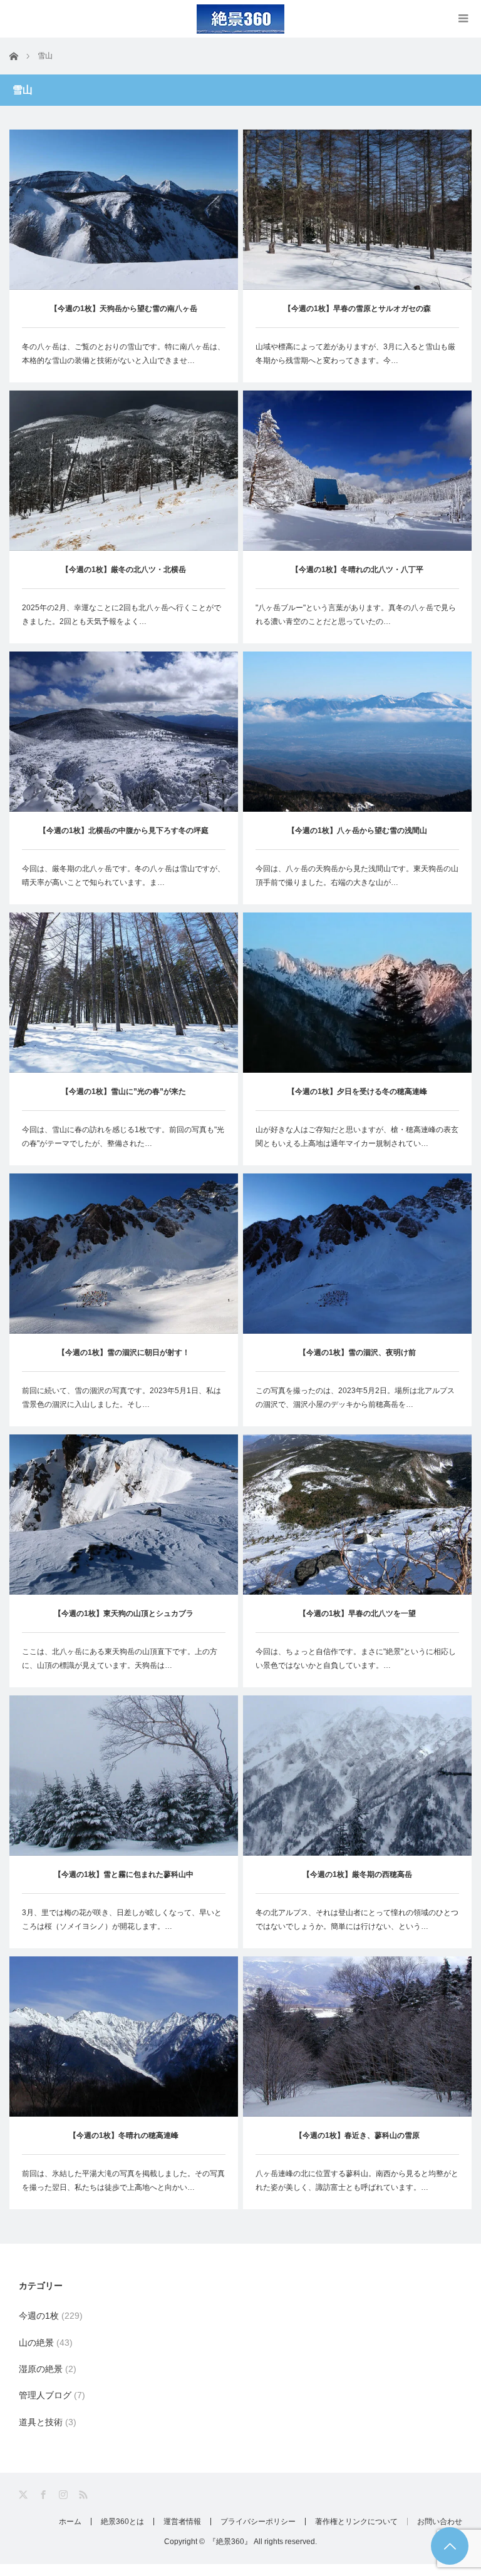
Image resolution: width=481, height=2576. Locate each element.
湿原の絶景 (41, 2369)
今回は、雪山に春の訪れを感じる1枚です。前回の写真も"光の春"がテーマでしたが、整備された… (123, 1137)
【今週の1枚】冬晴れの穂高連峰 (124, 2135)
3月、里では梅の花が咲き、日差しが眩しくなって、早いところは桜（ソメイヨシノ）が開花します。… (122, 1919)
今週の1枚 (39, 2316)
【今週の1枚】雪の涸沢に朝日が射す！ (124, 1352)
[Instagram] (64, 2495)
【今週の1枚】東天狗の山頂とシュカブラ (124, 1613)
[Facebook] (44, 2495)
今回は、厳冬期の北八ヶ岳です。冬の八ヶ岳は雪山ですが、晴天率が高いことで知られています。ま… (123, 876)
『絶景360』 (230, 2542)
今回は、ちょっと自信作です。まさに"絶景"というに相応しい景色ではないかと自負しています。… (356, 1659)
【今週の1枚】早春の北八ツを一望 (357, 1613)
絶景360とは (122, 2522)
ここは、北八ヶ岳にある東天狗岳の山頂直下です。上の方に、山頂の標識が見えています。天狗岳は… (120, 1659)
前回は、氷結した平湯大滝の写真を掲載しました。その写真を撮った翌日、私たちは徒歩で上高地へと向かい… (123, 2180)
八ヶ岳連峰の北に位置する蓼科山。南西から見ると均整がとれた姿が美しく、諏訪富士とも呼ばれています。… (357, 2180)
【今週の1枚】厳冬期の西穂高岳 (357, 1874)
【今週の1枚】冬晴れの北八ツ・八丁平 (357, 570)
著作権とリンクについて (356, 2522)
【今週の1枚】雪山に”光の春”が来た (124, 1091)
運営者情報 (182, 2522)
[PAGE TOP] (450, 2546)
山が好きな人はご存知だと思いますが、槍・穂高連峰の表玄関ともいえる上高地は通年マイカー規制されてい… (357, 1137)
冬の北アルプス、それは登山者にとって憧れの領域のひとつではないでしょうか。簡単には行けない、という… (357, 1919)
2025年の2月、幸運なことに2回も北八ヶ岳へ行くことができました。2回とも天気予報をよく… (122, 615)
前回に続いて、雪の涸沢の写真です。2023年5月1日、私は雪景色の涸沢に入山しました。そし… (122, 1398)
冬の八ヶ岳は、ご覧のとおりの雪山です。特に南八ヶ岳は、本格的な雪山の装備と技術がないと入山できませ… (123, 354)
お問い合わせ (440, 2522)
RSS (84, 2495)
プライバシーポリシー (258, 2522)
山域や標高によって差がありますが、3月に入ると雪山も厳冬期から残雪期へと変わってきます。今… (355, 354)
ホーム (70, 2522)
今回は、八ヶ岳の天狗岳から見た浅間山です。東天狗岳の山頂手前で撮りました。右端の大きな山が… (357, 876)
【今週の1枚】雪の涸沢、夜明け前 (357, 1352)
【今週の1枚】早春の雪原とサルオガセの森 (357, 309)
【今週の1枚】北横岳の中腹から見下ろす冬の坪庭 (124, 831)
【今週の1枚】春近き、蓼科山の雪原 (357, 2135)
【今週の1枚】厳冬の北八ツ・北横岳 (124, 570)
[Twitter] (24, 2495)
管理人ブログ (45, 2395)
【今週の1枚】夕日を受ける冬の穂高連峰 (357, 1091)
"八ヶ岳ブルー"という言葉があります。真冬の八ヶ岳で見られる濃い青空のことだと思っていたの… (356, 615)
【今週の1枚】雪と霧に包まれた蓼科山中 (124, 1874)
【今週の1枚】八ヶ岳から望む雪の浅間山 (357, 831)
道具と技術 (41, 2422)
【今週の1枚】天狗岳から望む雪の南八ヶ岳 (124, 309)
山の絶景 (36, 2343)
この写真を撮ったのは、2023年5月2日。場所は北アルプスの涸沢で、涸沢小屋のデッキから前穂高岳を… (355, 1398)
